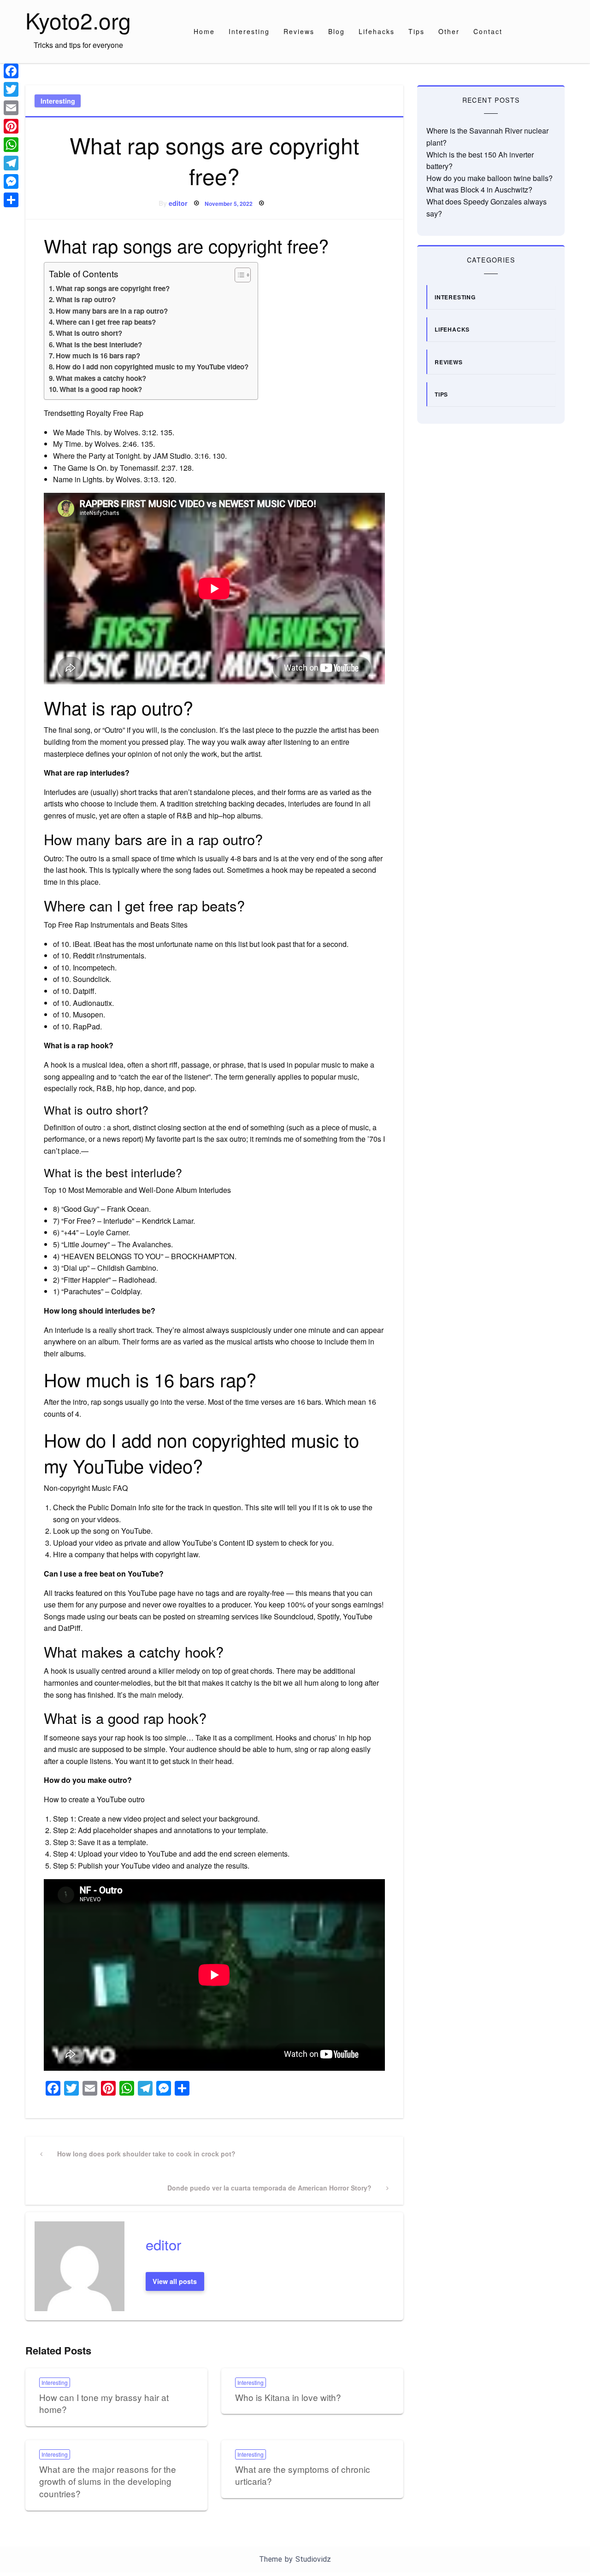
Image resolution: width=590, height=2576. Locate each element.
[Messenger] (11, 181)
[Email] (11, 108)
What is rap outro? (86, 299)
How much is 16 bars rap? (98, 356)
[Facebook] (11, 71)
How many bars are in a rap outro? (112, 311)
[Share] (11, 200)
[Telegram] (11, 163)
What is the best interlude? (99, 345)
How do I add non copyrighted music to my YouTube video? (152, 367)
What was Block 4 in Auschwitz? (479, 190)
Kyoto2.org (78, 20)
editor (178, 203)
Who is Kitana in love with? (288, 2397)
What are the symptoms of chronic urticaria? (303, 2475)
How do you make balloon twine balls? (490, 178)
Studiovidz (313, 2559)
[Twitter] (11, 89)
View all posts (175, 2281)
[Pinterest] (11, 126)
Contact (488, 31)
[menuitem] (204, 31)
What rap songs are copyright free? (113, 288)
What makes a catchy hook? (101, 378)
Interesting (249, 31)
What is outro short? (89, 333)
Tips (416, 31)
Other (449, 31)
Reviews (299, 31)
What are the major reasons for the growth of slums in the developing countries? (108, 2481)
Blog (336, 31)
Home (204, 31)
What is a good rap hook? (101, 389)
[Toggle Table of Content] (238, 275)
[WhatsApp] (11, 145)
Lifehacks (377, 31)
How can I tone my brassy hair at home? (104, 2403)
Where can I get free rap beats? (106, 322)
